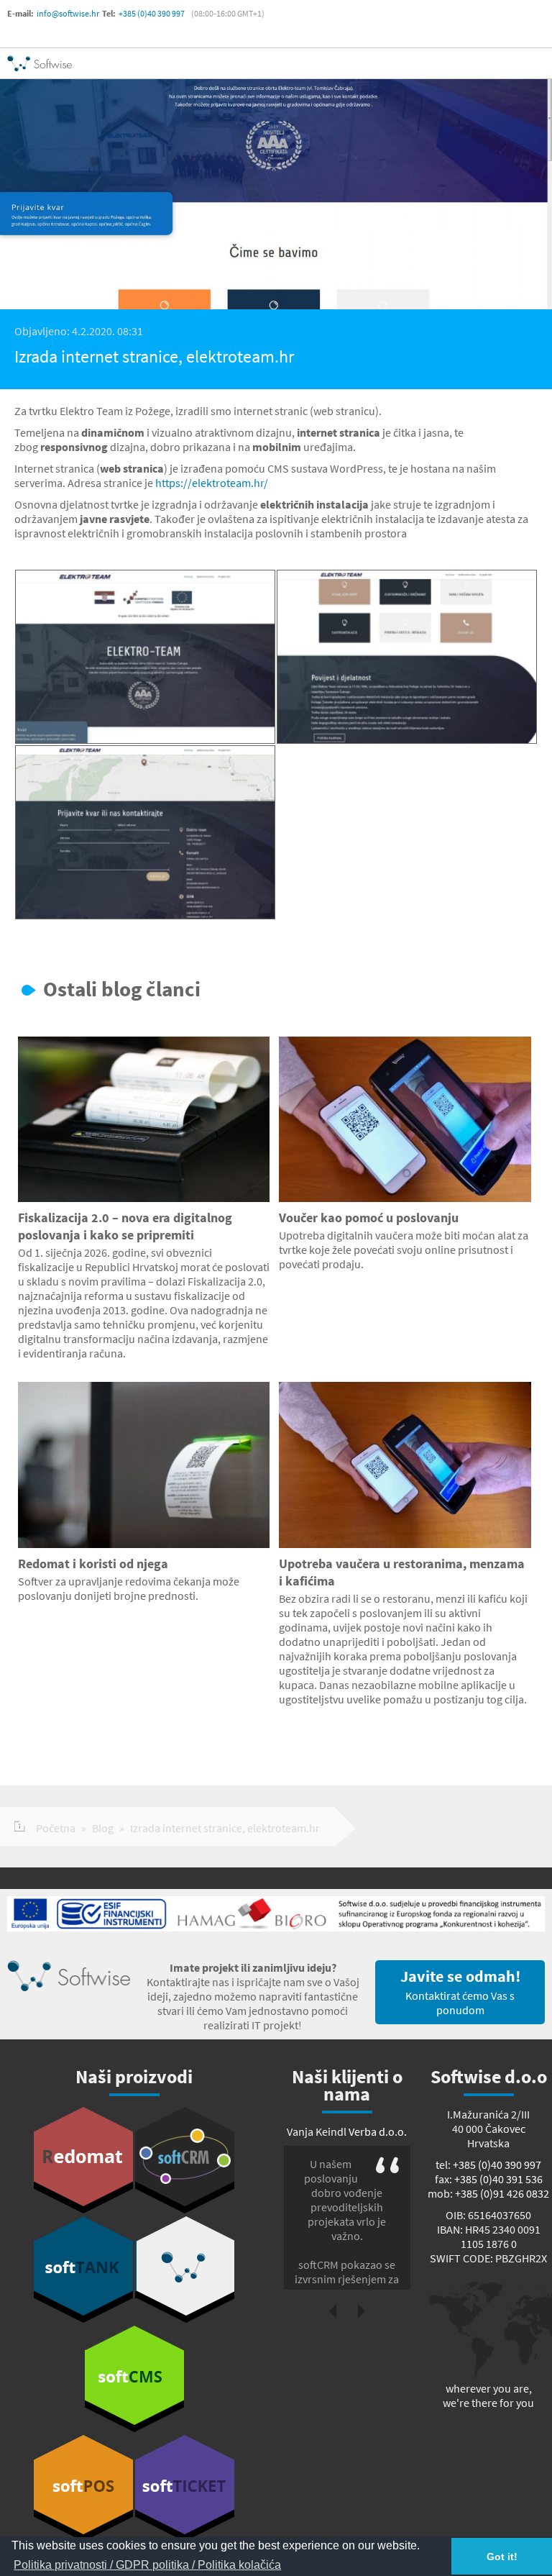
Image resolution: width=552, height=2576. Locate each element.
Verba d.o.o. (378, 2131)
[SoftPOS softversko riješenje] (83, 2488)
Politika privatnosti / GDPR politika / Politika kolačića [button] (147, 2565)
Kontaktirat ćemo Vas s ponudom (460, 1992)
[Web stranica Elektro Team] (145, 657)
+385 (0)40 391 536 (498, 2179)
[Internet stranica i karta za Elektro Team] (145, 832)
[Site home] (40, 63)
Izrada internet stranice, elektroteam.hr (225, 1828)
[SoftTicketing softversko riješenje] (185, 2488)
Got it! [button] (502, 2557)
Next (362, 2311)
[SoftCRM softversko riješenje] (185, 2160)
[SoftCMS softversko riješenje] (134, 2379)
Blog (103, 1828)
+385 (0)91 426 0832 (502, 2193)
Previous (333, 2311)
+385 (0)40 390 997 (152, 13)
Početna (56, 1828)
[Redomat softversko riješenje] (83, 2160)
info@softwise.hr (68, 13)
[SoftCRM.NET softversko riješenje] (185, 2270)
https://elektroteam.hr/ (212, 483)
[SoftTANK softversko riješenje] (83, 2270)
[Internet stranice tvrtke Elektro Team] (407, 657)
